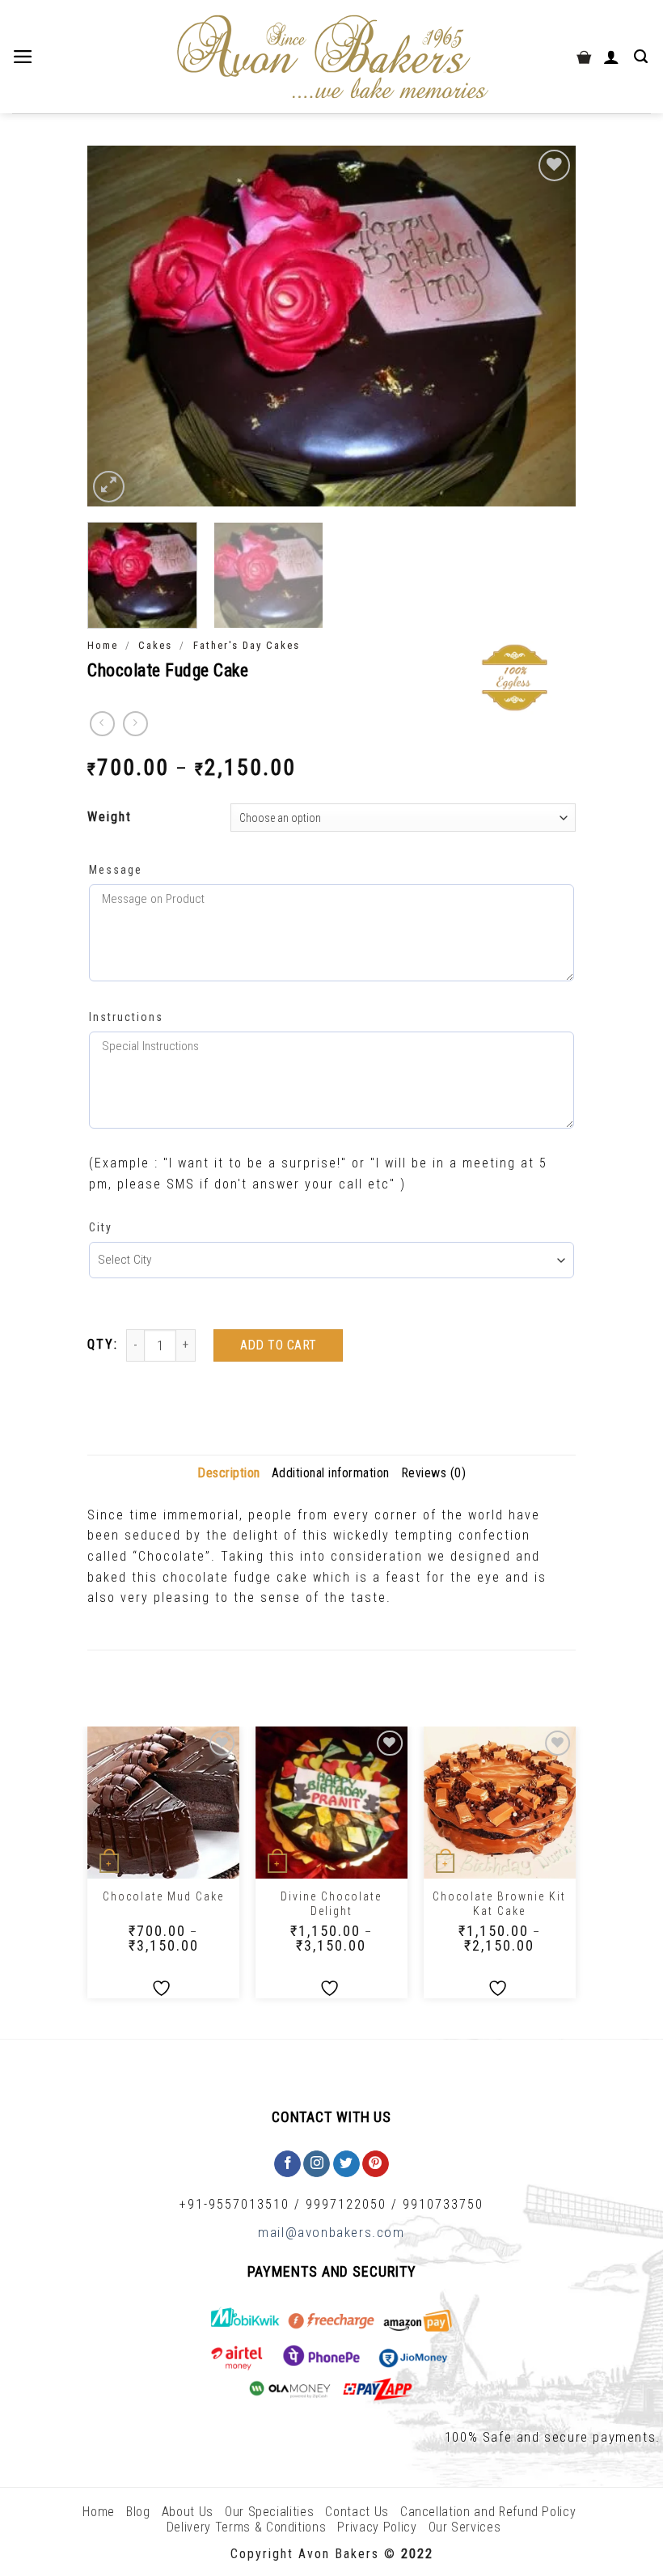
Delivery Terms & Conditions (247, 2527)
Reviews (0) (434, 1473)
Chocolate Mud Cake (163, 1896)
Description (229, 1473)
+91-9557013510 (234, 2204)
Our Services (465, 2527)
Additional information (331, 1473)
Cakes (155, 645)
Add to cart (279, 1345)
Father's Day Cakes (247, 645)
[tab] (229, 1473)
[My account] (613, 57)
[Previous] (117, 326)
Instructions (126, 1017)
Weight (110, 817)
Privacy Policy (377, 2527)
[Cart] (584, 57)
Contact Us (357, 2512)
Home (103, 645)
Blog (138, 2512)
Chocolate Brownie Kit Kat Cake (499, 1904)
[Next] (546, 326)
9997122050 (346, 2204)
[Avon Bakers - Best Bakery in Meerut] (331, 57)
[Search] (642, 57)
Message (116, 870)
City (101, 1227)
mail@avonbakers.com (331, 2232)
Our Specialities (269, 2512)
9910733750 (443, 2204)
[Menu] (25, 57)
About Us (188, 2512)
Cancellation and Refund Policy (488, 2512)
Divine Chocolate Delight (331, 1904)
